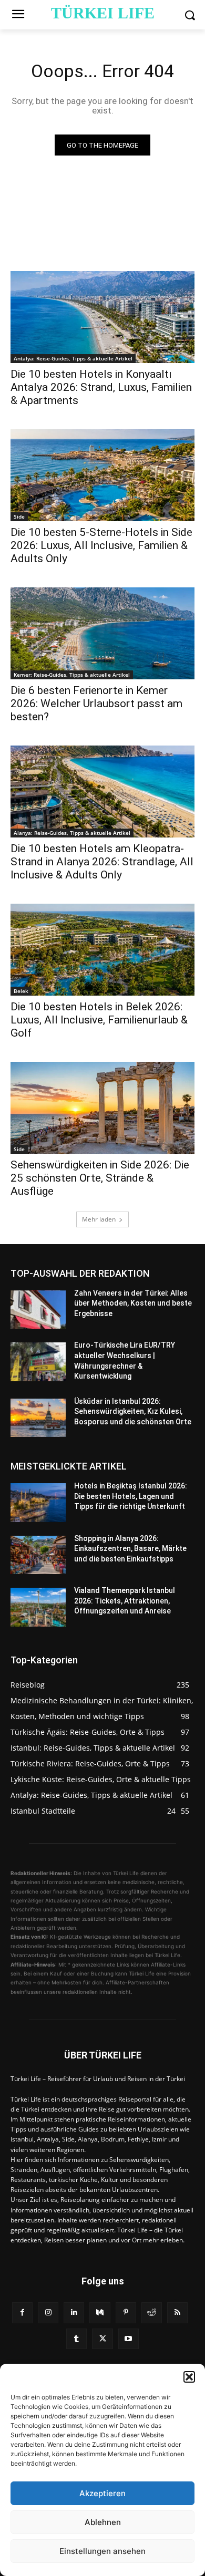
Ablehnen (103, 2522)
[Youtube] (129, 2339)
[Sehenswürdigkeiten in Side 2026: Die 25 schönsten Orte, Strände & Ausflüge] (102, 1108)
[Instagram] (48, 2313)
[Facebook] (22, 2313)
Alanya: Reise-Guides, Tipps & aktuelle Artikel (72, 833)
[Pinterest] (126, 2313)
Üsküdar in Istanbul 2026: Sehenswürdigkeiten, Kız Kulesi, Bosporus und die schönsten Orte (133, 1411)
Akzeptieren (102, 2493)
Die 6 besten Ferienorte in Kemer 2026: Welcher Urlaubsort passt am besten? (96, 704)
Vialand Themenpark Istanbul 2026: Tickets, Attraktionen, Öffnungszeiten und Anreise (125, 1601)
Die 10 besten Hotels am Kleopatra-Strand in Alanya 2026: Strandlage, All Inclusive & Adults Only (102, 862)
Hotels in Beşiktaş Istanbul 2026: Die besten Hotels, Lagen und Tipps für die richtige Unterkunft (131, 1496)
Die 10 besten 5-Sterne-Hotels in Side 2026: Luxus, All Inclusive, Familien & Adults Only (101, 545)
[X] (102, 2339)
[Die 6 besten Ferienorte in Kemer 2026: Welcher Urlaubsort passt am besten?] (102, 633)
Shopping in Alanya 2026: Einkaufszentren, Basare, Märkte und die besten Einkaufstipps (130, 1549)
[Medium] (100, 2313)
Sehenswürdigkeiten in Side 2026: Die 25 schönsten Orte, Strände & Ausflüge (100, 1178)
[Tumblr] (76, 2339)
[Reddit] (152, 2313)
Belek (21, 991)
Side (19, 516)
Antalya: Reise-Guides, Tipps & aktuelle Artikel (73, 358)
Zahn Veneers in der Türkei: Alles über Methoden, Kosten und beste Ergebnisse (133, 1303)
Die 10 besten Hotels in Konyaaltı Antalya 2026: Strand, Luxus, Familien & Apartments (101, 387)
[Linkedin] (74, 2313)
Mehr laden (99, 1219)
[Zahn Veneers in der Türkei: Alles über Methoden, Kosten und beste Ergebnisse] (38, 1310)
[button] (189, 2377)
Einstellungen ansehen (102, 2551)
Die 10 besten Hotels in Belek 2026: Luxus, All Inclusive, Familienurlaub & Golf (99, 1020)
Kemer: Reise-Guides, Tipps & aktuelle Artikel (72, 675)
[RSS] (177, 2313)
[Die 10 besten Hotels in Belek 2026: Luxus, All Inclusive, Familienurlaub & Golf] (102, 950)
